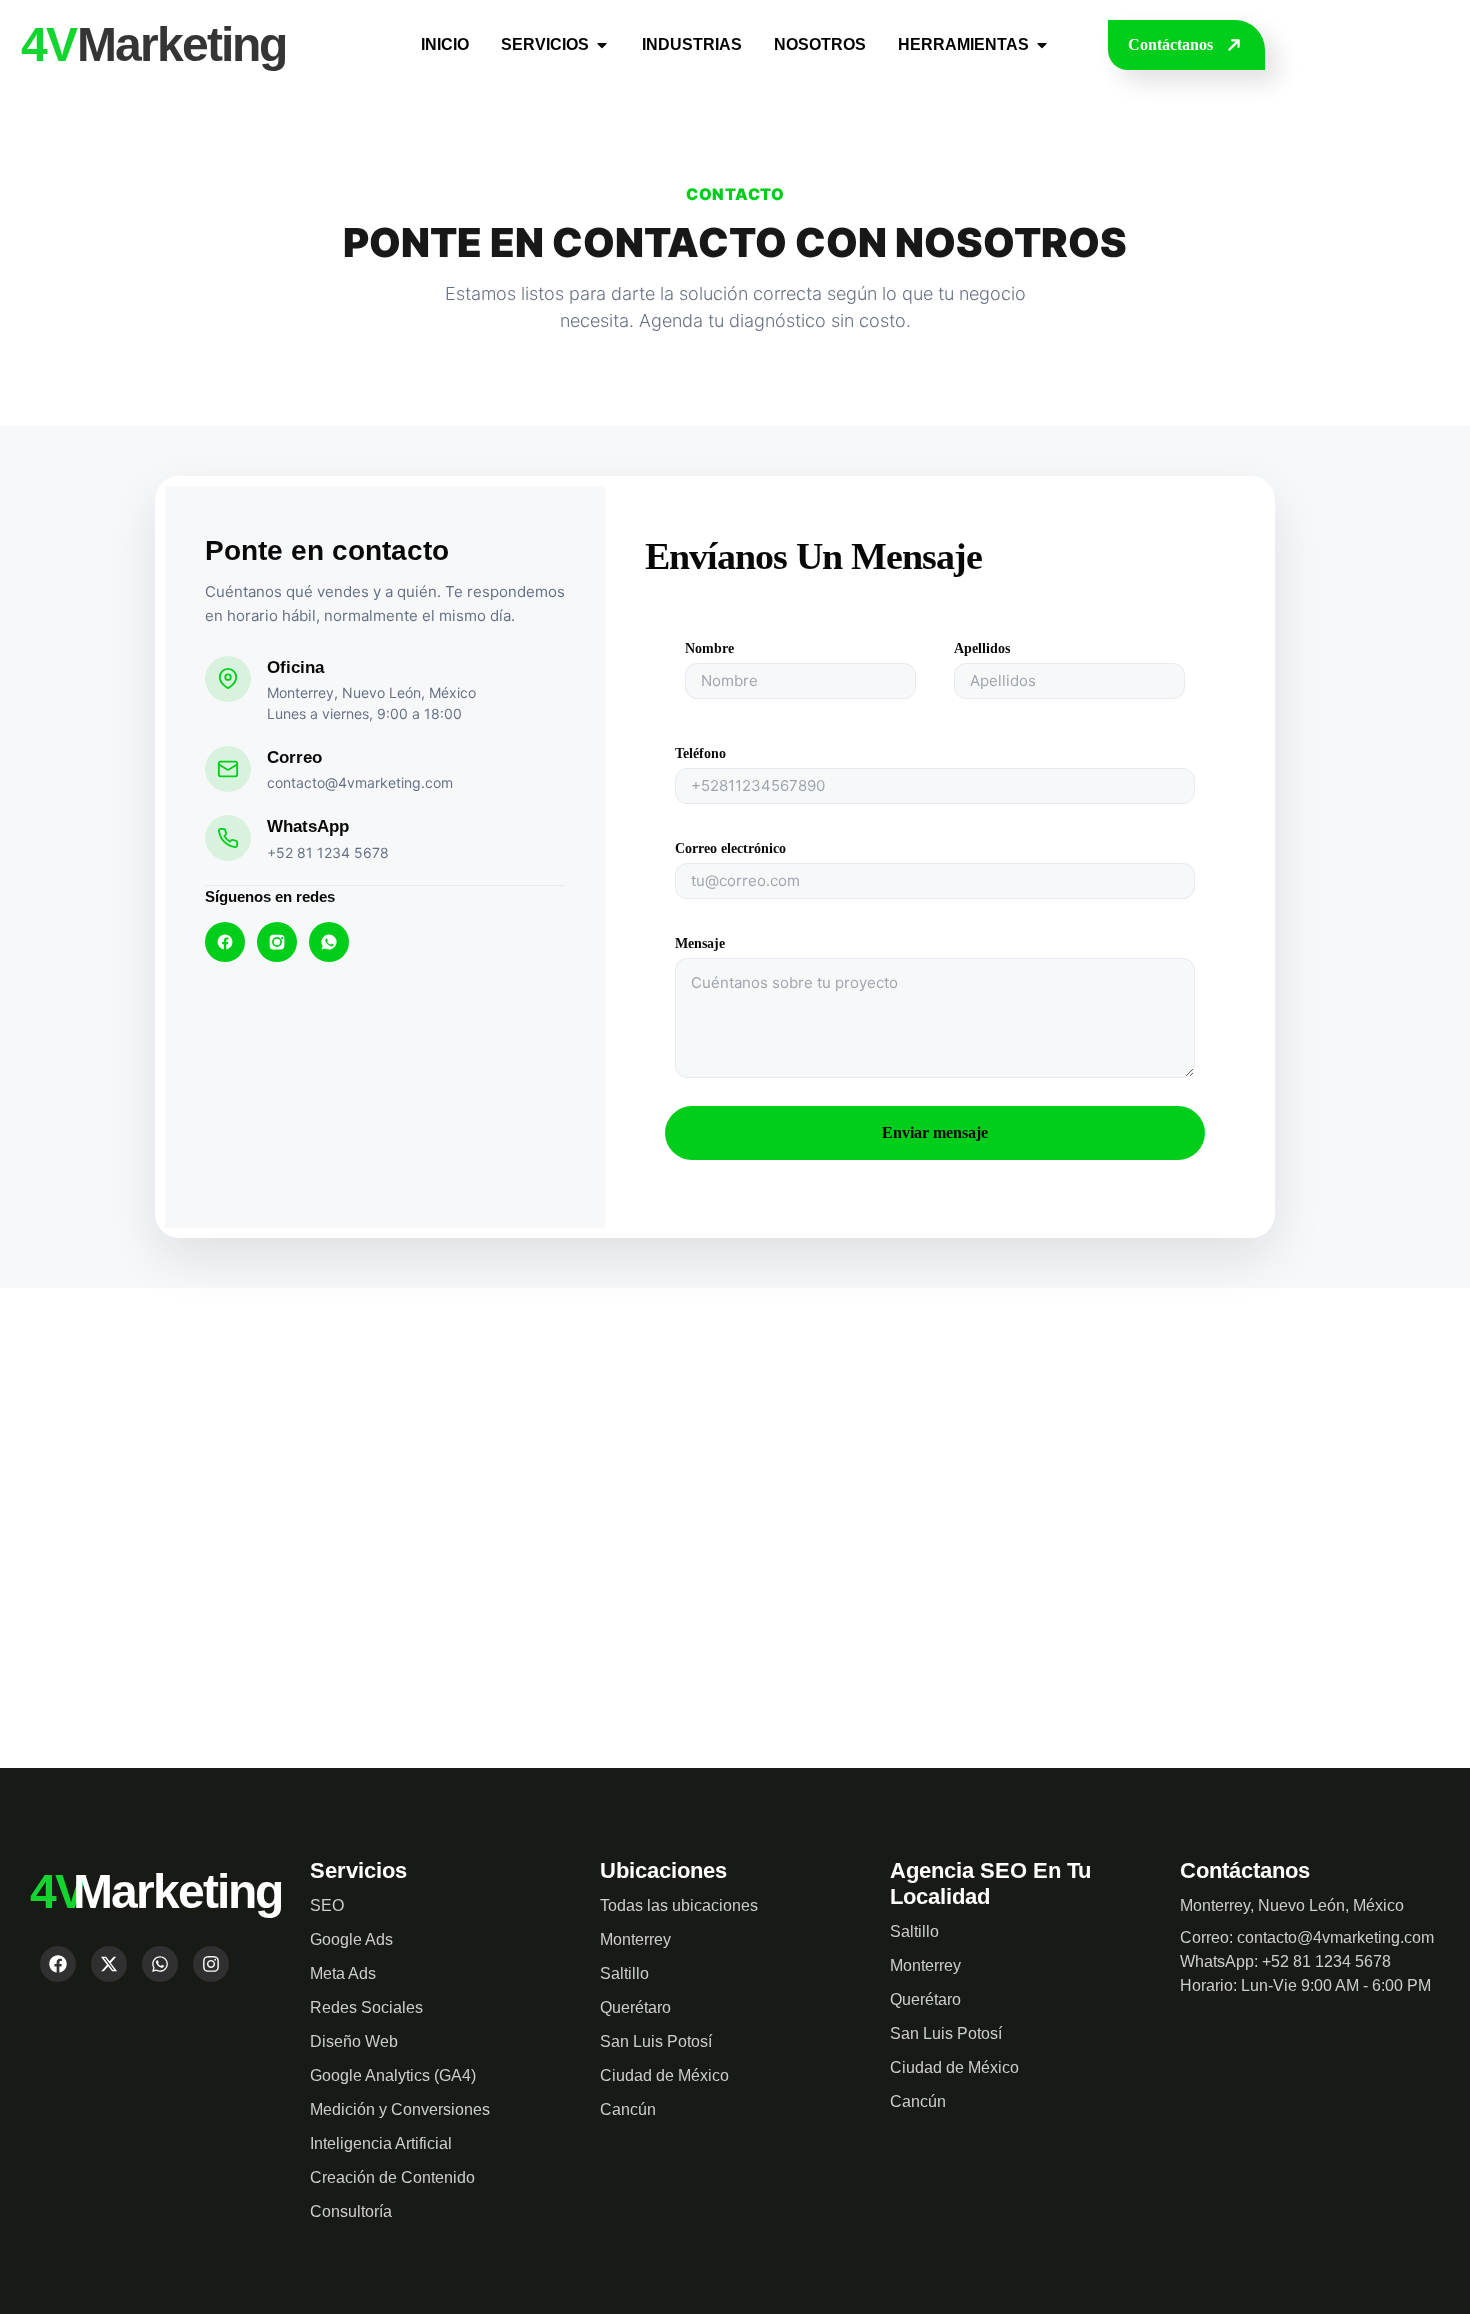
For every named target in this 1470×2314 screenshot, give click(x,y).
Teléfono (700, 754)
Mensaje (700, 944)
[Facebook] (225, 942)
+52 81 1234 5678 (328, 852)
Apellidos (982, 649)
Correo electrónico (730, 849)
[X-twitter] (109, 1964)
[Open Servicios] (602, 45)
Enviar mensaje (935, 1132)
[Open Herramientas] (1042, 45)
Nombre (709, 649)
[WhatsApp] (329, 942)
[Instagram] (277, 942)
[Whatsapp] (160, 1964)
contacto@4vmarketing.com (360, 782)
